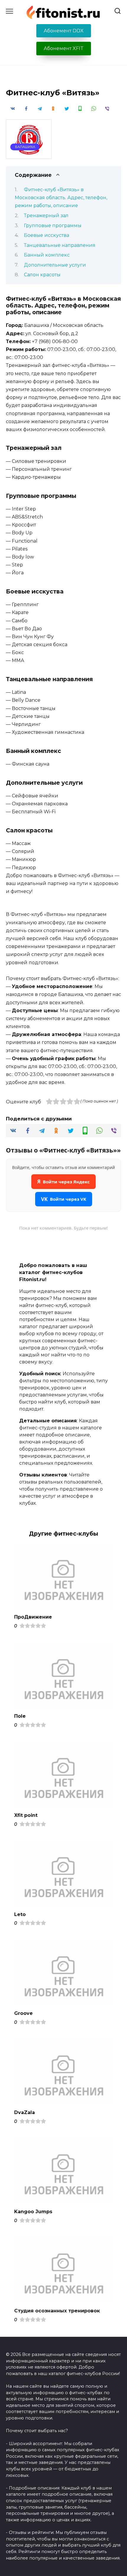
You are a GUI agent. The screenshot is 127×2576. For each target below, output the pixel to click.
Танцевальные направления (60, 245)
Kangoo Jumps (33, 2211)
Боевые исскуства (47, 235)
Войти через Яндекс (63, 1181)
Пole (20, 1716)
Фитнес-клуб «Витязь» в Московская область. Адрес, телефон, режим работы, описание (61, 198)
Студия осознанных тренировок (57, 2310)
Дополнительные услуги (55, 265)
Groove (23, 2013)
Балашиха (25, 147)
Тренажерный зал (46, 216)
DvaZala (25, 2112)
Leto (20, 1914)
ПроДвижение (33, 1617)
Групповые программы (53, 226)
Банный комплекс (47, 255)
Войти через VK (64, 1199)
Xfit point (26, 1815)
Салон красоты (42, 275)
